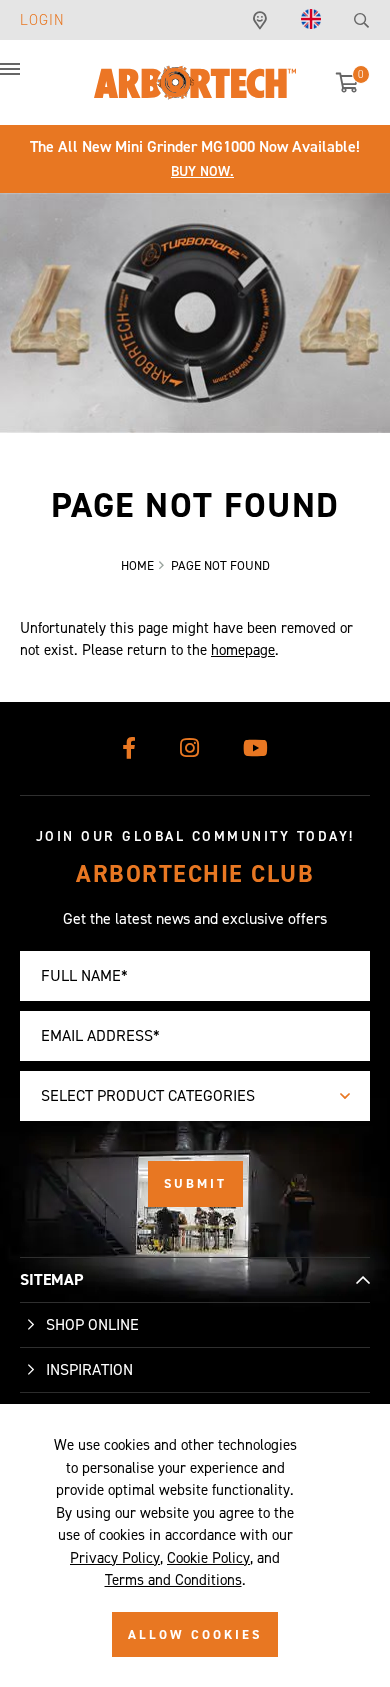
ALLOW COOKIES (195, 1634)
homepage (243, 650)
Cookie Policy (208, 1558)
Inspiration (89, 1369)
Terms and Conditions (173, 1580)
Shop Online (92, 1324)
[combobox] (195, 1096)
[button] (30, 80)
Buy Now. (202, 171)
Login (42, 20)
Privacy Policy (115, 1558)
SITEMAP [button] (51, 1279)
